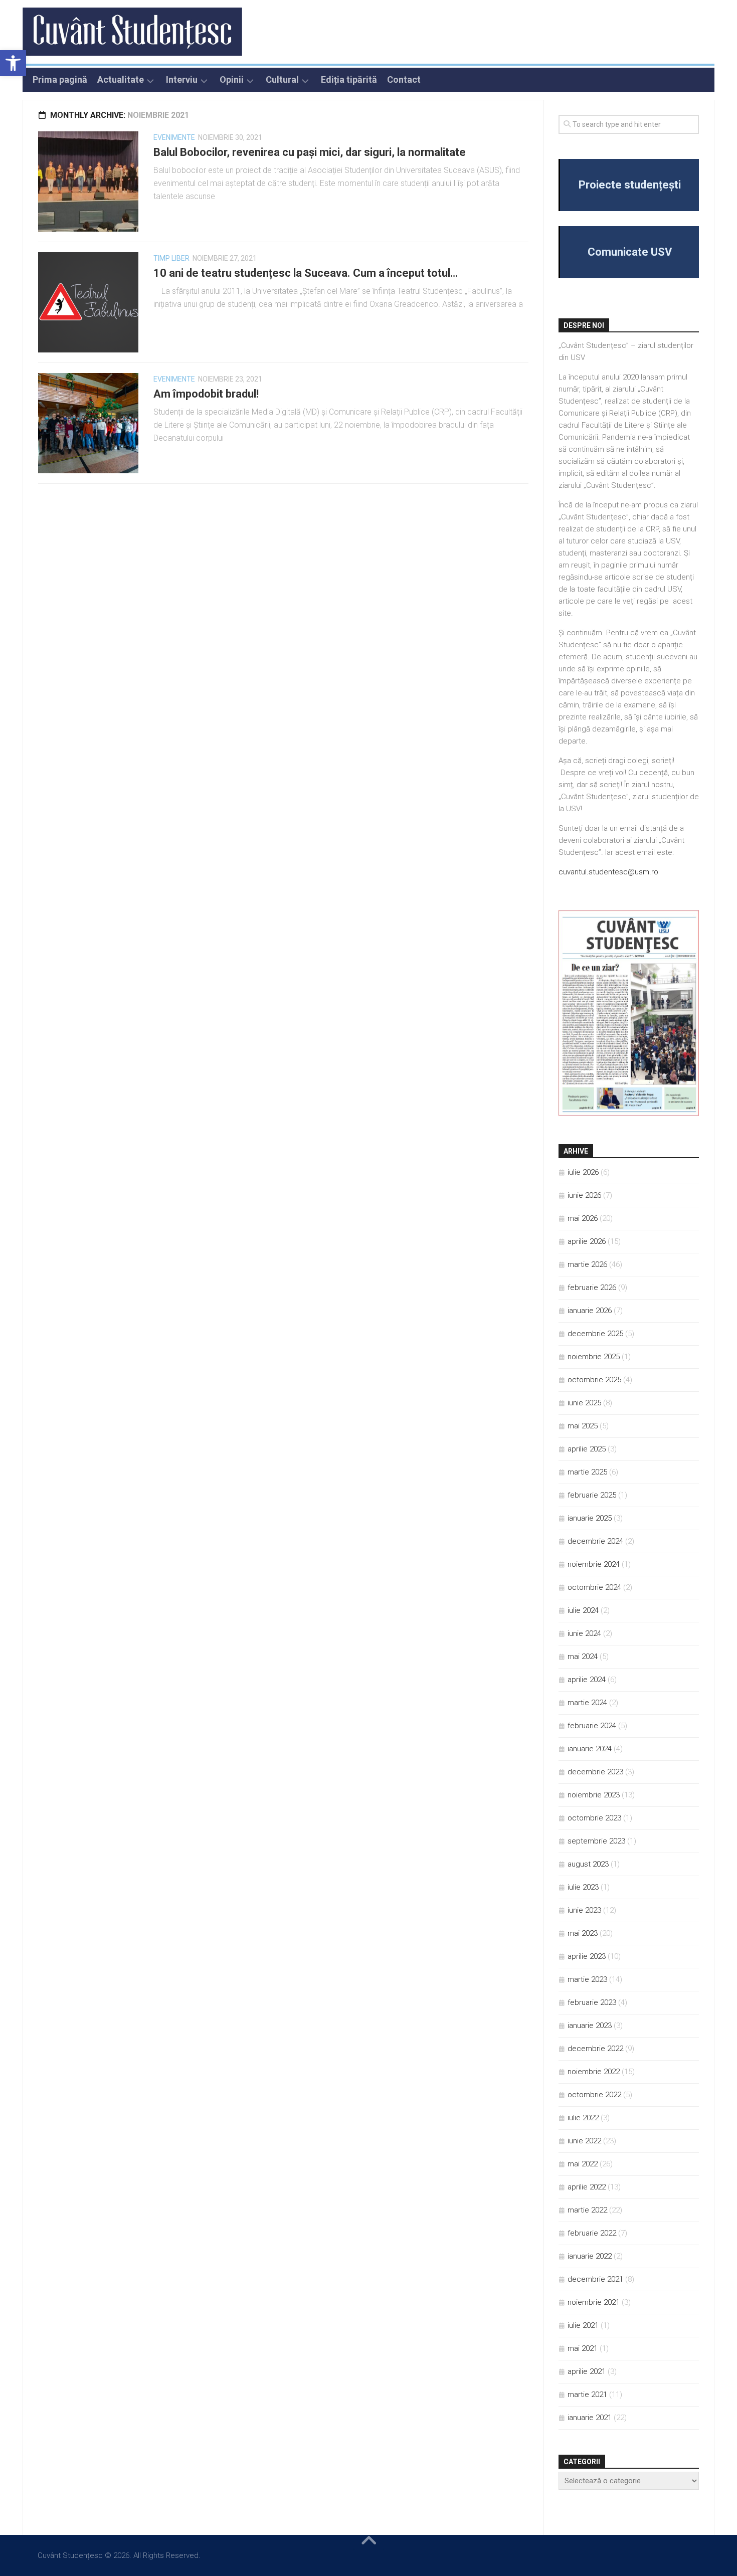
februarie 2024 (592, 1726)
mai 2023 (583, 1933)
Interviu (182, 80)
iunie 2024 (584, 1633)
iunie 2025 (584, 1403)
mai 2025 (583, 1426)
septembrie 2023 (596, 1841)
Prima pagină (60, 80)
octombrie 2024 (594, 1587)
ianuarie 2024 (590, 1749)
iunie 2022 (584, 2141)
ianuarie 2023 (590, 2026)
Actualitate (121, 80)
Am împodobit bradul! (206, 394)
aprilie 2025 (587, 1449)
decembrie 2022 (595, 2049)
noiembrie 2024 (594, 1564)
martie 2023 (587, 1979)
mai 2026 (583, 1218)
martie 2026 (587, 1264)
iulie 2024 (583, 1610)
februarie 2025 (592, 1495)
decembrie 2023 (595, 1772)
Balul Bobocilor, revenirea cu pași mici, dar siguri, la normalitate (310, 152)
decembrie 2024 (595, 1541)
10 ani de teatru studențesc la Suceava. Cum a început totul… (306, 273)
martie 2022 (587, 2210)
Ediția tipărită (349, 80)
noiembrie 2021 (594, 2302)
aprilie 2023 (587, 1956)
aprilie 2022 (587, 2187)
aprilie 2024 (587, 1680)
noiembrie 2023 (594, 1795)
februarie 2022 (592, 2233)
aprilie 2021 (587, 2371)
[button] (13, 63)
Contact (404, 80)
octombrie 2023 (594, 1818)
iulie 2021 (583, 2325)
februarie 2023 (592, 2002)
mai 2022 (583, 2164)
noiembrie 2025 (594, 1357)
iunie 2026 (584, 1195)
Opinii (232, 80)
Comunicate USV (630, 252)
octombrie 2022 (594, 2095)
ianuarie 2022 (590, 2256)
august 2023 (588, 1864)
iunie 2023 (584, 1910)
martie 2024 (587, 1703)
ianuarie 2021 (590, 2418)
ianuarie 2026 (590, 1311)
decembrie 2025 (595, 1334)
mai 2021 (583, 2348)
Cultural (282, 80)
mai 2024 (583, 1657)
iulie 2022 (583, 2118)
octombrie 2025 (594, 1380)
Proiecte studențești (630, 185)
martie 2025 (587, 1472)
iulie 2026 (583, 1172)
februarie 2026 (592, 1287)
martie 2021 (587, 2395)
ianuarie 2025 (590, 1518)
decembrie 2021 (595, 2279)
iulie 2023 (583, 1887)
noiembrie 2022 (594, 2072)
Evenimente (174, 137)
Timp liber (171, 258)
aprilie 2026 (587, 1241)
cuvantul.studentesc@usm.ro (608, 872)
